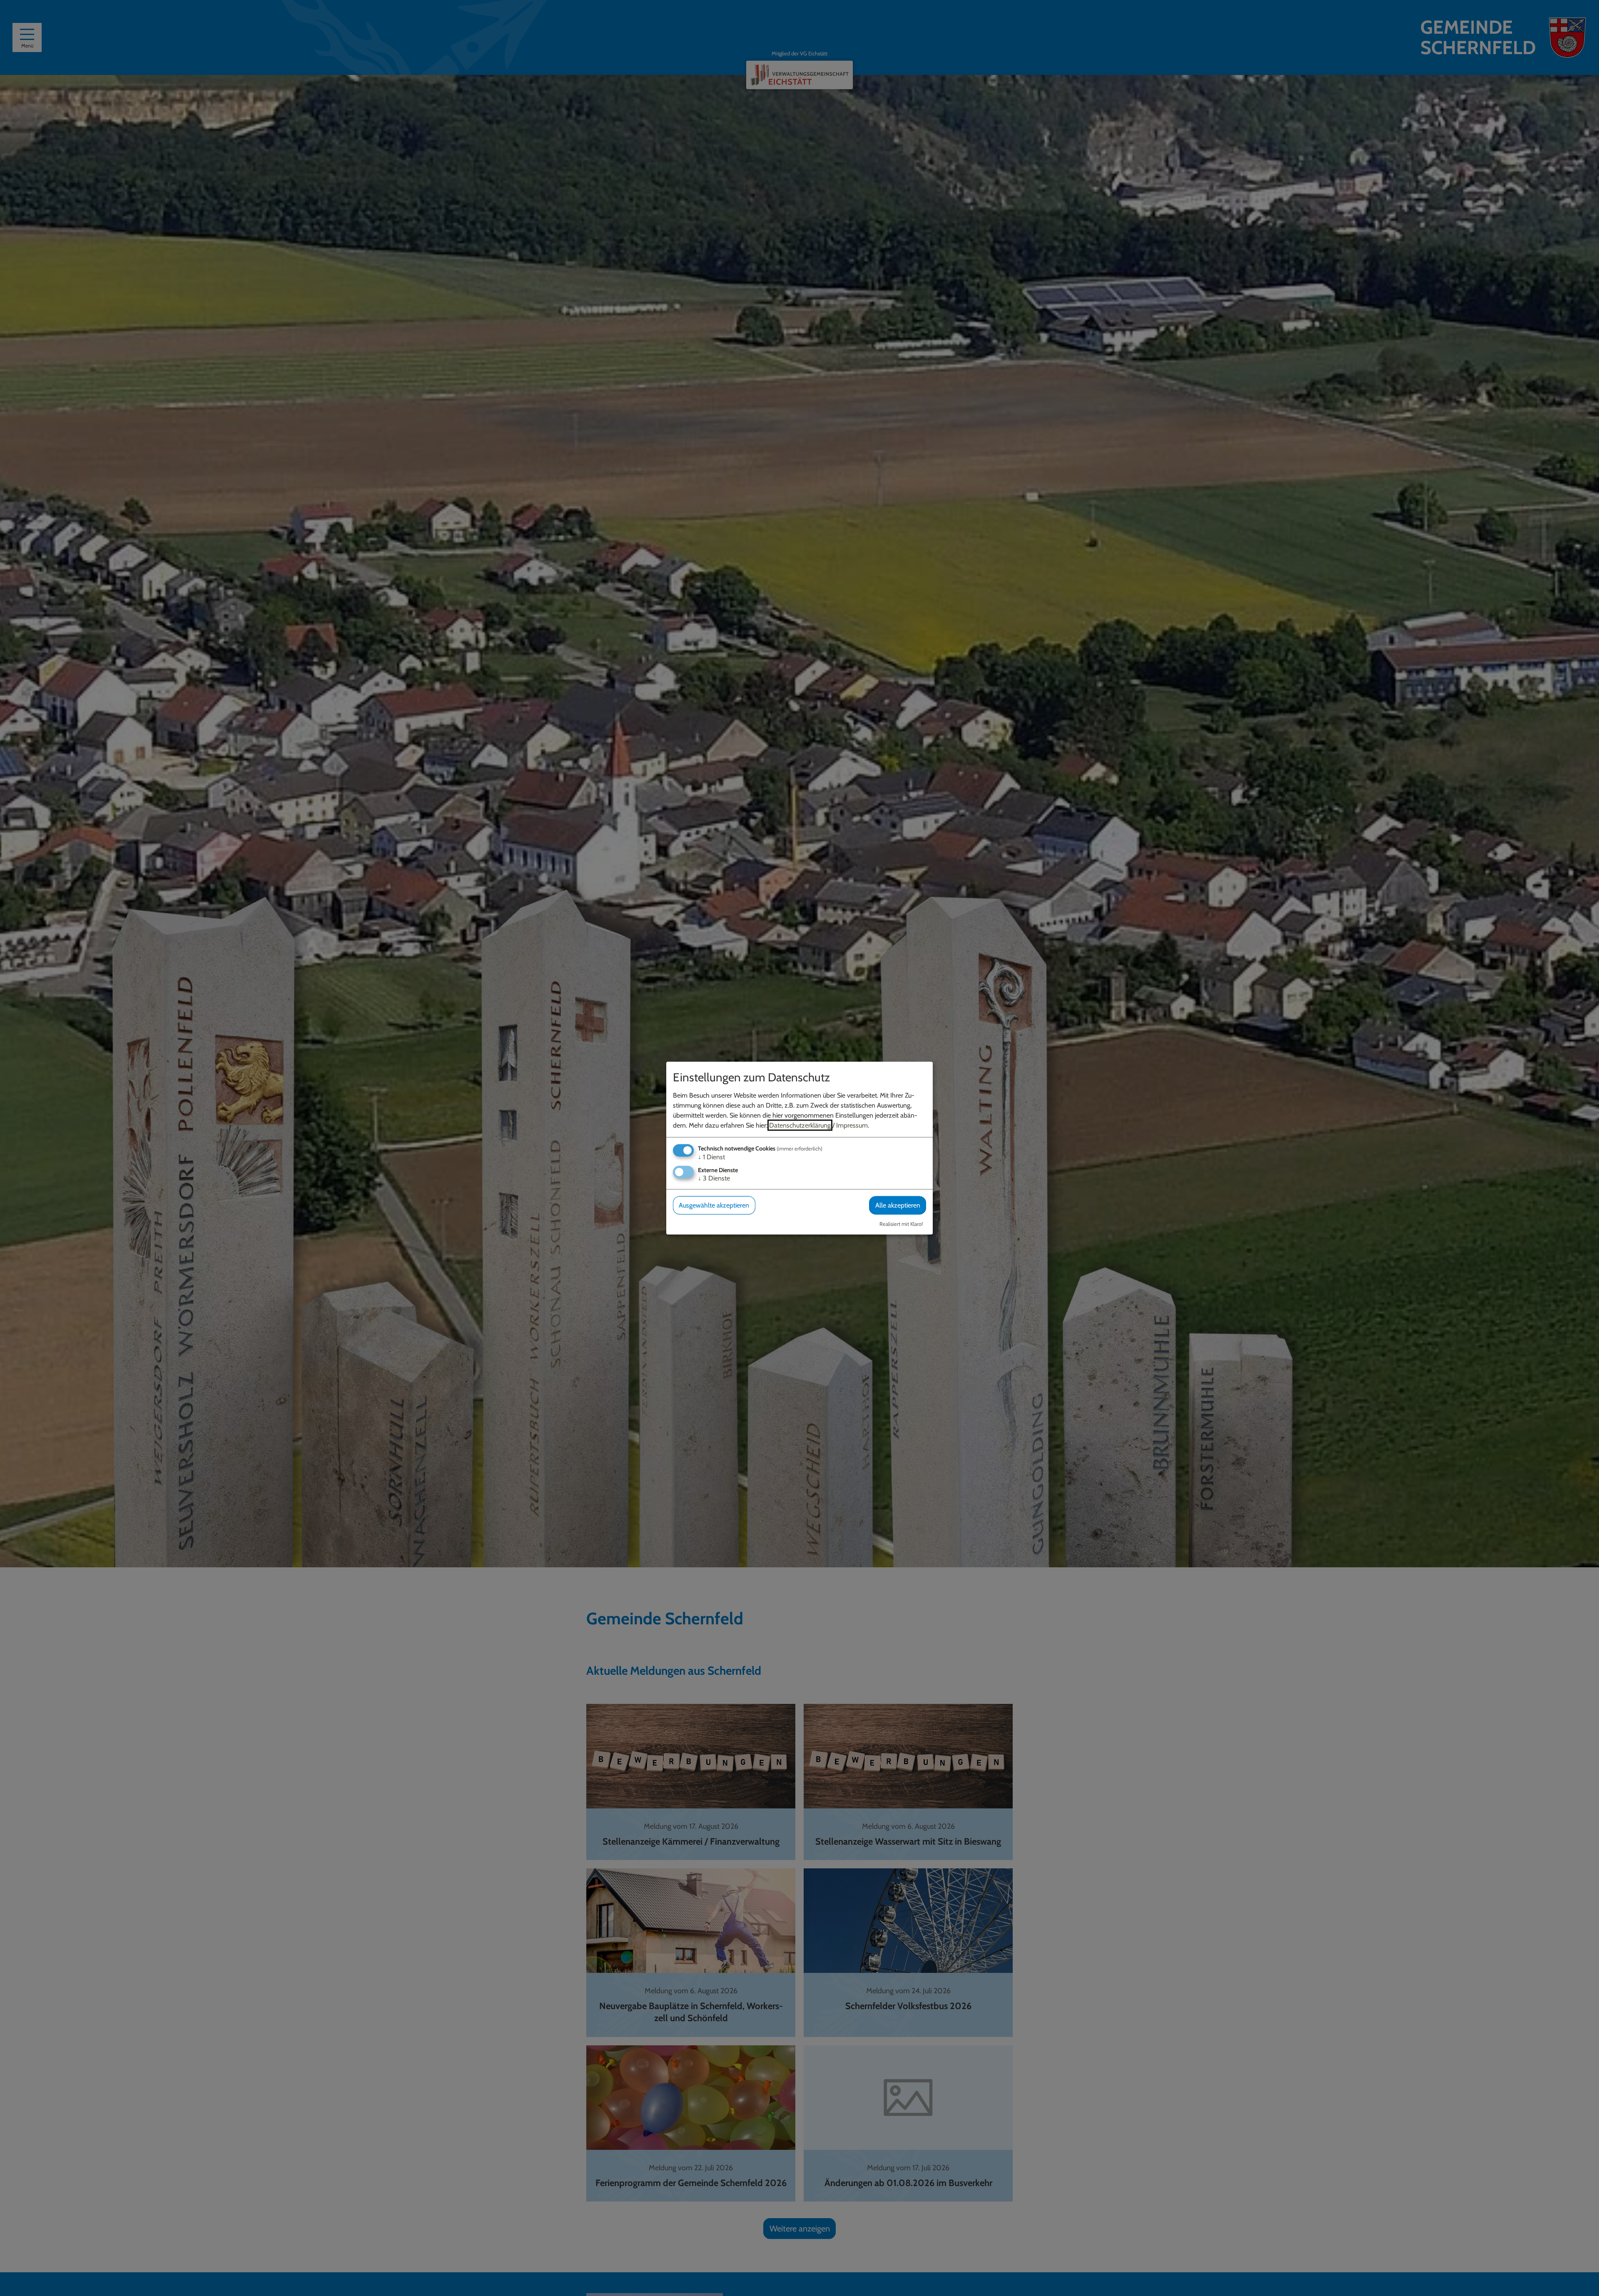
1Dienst (711, 1157)
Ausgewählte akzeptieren (714, 1205)
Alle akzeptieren (898, 1205)
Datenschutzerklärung (800, 1125)
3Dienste (714, 1178)
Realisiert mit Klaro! (901, 1224)
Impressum (852, 1125)
